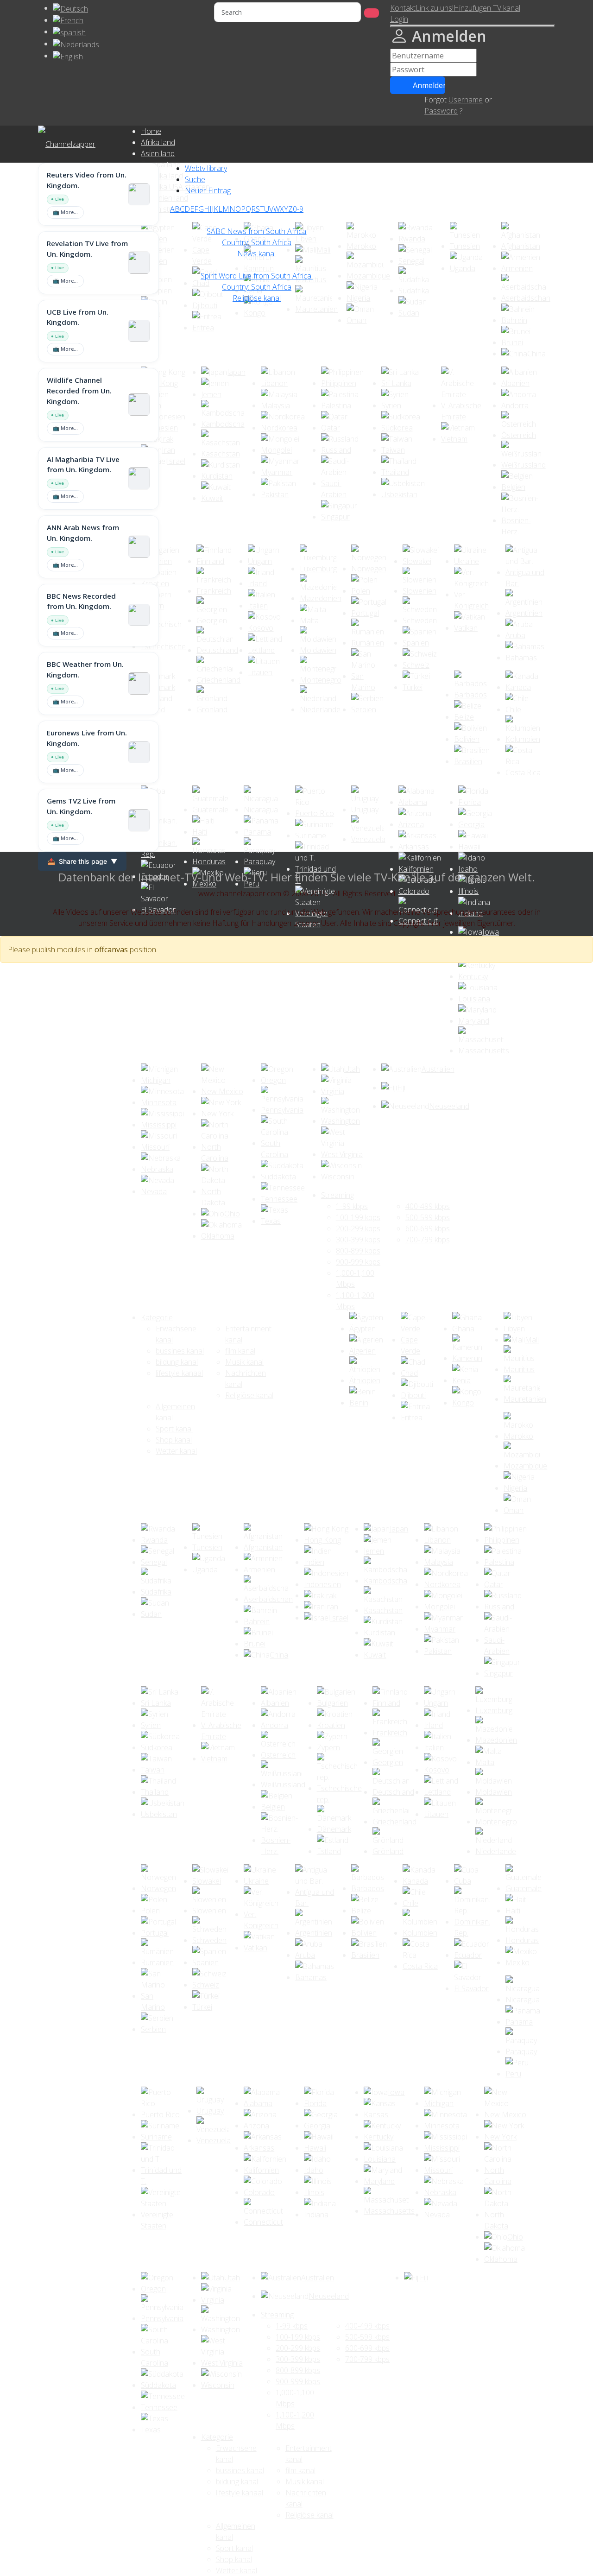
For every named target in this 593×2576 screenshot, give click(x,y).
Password (441, 111)
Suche (195, 179)
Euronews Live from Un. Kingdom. (87, 738)
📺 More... (65, 212)
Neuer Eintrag (208, 190)
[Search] (372, 13)
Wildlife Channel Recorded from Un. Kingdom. (79, 391)
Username (466, 100)
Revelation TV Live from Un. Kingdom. (87, 249)
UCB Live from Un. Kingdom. (78, 317)
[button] (399, 19)
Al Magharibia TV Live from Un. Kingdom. (83, 465)
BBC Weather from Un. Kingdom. (85, 669)
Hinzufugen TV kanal (487, 8)
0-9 (298, 209)
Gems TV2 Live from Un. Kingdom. (81, 806)
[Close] (473, 26)
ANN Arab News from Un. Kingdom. (83, 533)
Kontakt (403, 8)
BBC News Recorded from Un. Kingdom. (81, 601)
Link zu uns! (435, 8)
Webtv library (206, 168)
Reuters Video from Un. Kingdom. (87, 180)
